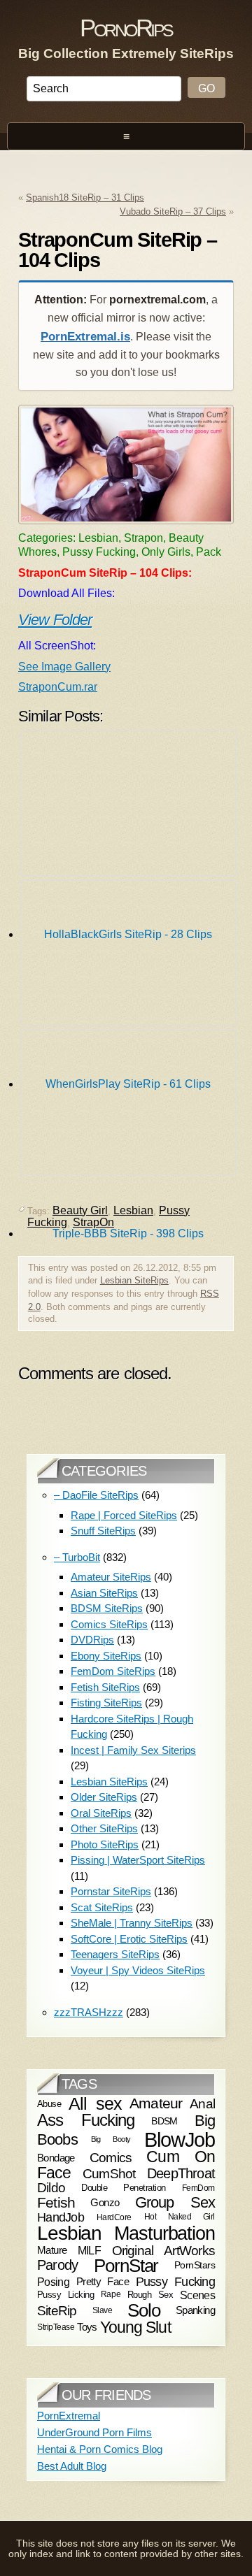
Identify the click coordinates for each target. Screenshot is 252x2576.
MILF (89, 2250)
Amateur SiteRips (111, 1577)
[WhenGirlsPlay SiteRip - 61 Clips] (128, 956)
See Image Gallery (64, 667)
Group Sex (175, 2202)
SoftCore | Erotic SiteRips (129, 1939)
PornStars (195, 2265)
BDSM (164, 2121)
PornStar (126, 2266)
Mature (52, 2250)
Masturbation (164, 2233)
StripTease (56, 2328)
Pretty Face (103, 2281)
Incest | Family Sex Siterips (133, 1750)
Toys (87, 2328)
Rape (111, 2294)
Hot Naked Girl (180, 2217)
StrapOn (93, 1222)
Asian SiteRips (104, 1593)
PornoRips (126, 28)
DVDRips (92, 1640)
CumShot (109, 2173)
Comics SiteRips (109, 1624)
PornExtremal (69, 2416)
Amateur (156, 2103)
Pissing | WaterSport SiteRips (138, 1860)
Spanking (195, 2310)
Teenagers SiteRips (115, 1954)
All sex (95, 2103)
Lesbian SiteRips (134, 1280)
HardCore (114, 2217)
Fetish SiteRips (105, 1687)
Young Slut (135, 2327)
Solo (144, 2310)
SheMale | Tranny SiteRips (132, 1923)
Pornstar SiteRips (111, 1891)
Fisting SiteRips (106, 1703)
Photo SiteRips (105, 1844)
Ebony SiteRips (106, 1656)
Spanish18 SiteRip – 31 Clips (85, 197)
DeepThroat (181, 2173)
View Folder (55, 620)
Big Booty (111, 2139)
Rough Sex (150, 2295)
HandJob (61, 2217)
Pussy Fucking (175, 2282)
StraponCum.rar (58, 687)
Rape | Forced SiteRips (124, 1515)
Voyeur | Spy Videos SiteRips (138, 1970)
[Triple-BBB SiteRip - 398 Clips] (128, 1106)
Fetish (56, 2202)
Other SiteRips (104, 1828)
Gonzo (105, 2202)
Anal (202, 2104)
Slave (103, 2310)
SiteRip (57, 2311)
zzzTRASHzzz (89, 2012)
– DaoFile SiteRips (96, 1495)
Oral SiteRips (101, 1813)
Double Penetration (123, 2188)
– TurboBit (77, 1557)
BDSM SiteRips (107, 1608)
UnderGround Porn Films (94, 2432)
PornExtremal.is (85, 337)
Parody (57, 2265)
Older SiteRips (104, 1797)
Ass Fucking (86, 2120)
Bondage (56, 2158)
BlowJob (180, 2139)
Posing (53, 2282)
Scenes (197, 2295)
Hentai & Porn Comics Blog (100, 2449)
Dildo (51, 2188)
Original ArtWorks (164, 2250)
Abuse (49, 2104)
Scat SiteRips (102, 1907)
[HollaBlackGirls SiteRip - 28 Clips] (128, 807)
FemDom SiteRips (113, 1671)
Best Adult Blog (72, 2466)
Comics (111, 2158)
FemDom (198, 2188)
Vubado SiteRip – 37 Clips (173, 211)
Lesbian (69, 2233)
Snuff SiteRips (103, 1531)
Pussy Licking (65, 2295)
